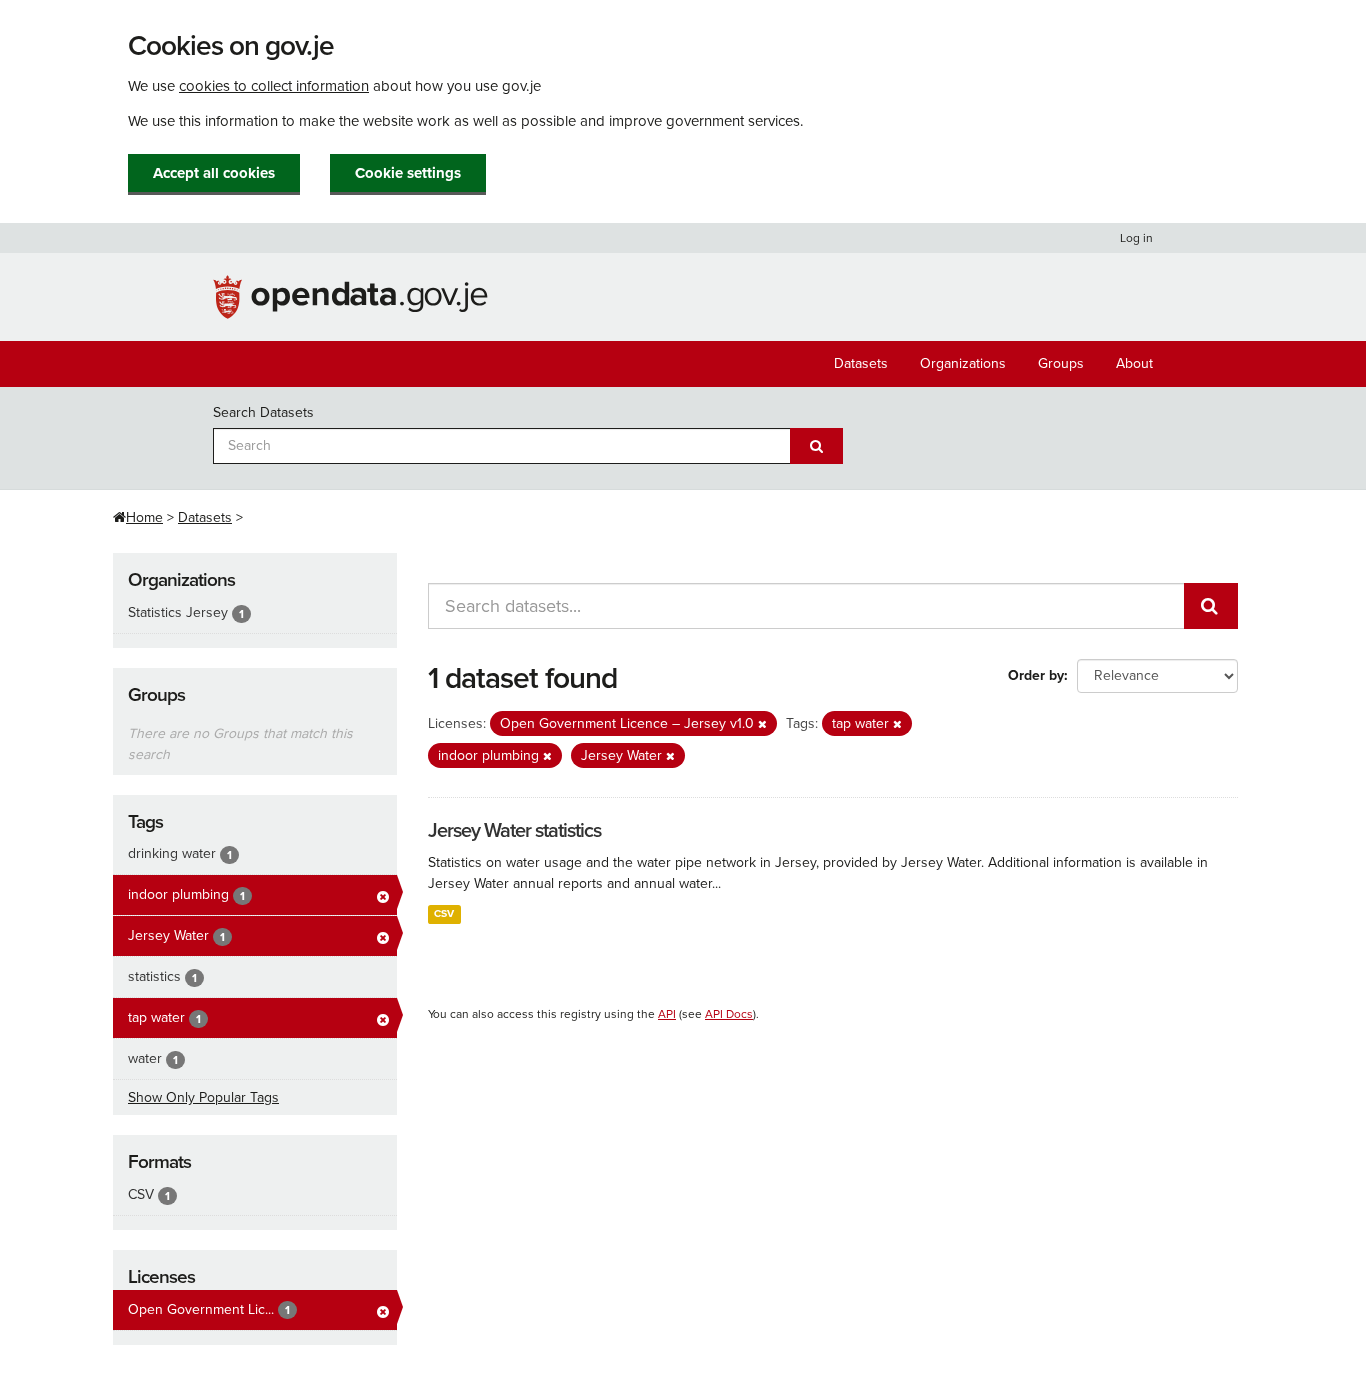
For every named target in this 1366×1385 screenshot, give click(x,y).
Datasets (861, 363)
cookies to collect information (274, 86)
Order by (1036, 675)
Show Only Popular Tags (203, 1097)
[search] (1211, 606)
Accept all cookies (214, 173)
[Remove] (762, 724)
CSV (444, 913)
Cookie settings (408, 173)
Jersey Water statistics (514, 831)
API (667, 1014)
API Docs (729, 1014)
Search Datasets (263, 412)
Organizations (963, 363)
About (1134, 363)
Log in (1136, 238)
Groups (1061, 363)
